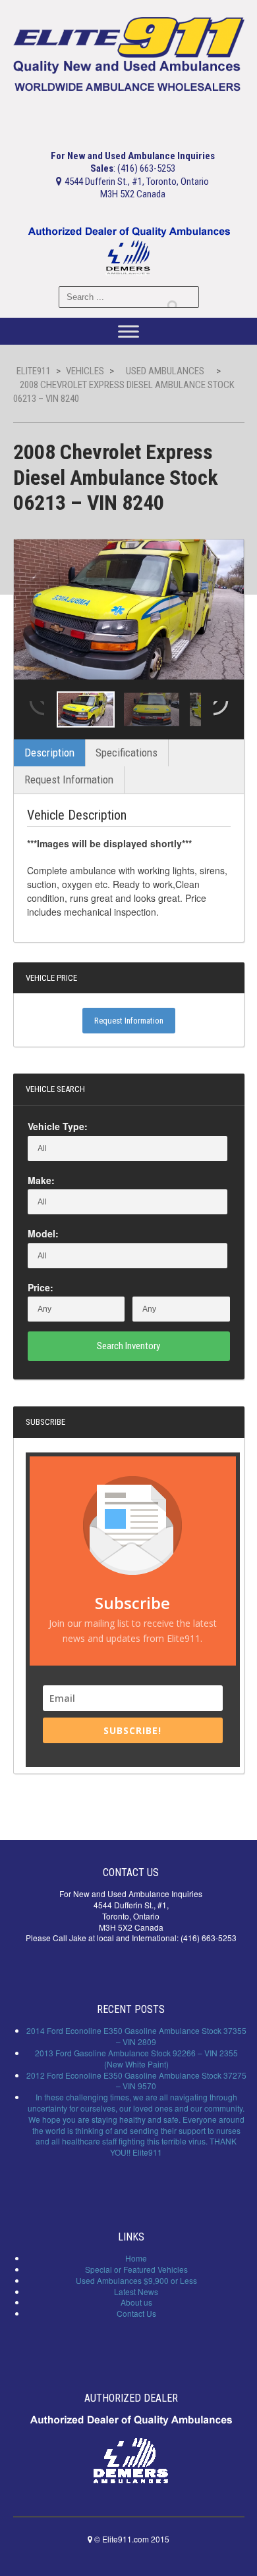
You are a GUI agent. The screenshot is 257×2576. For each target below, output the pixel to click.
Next (222, 710)
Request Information (69, 780)
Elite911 (34, 371)
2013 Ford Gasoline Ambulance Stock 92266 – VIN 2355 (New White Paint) (136, 2058)
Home (136, 2258)
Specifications (127, 753)
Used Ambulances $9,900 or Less (136, 2280)
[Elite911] (129, 53)
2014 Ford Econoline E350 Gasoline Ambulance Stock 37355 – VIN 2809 (136, 2036)
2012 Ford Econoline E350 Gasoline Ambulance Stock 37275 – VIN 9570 (136, 2081)
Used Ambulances (165, 371)
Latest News (136, 2291)
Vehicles (85, 371)
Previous (36, 710)
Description (49, 753)
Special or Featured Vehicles (136, 2269)
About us (136, 2302)
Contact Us (136, 2313)
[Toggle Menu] (128, 332)
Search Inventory (128, 1346)
